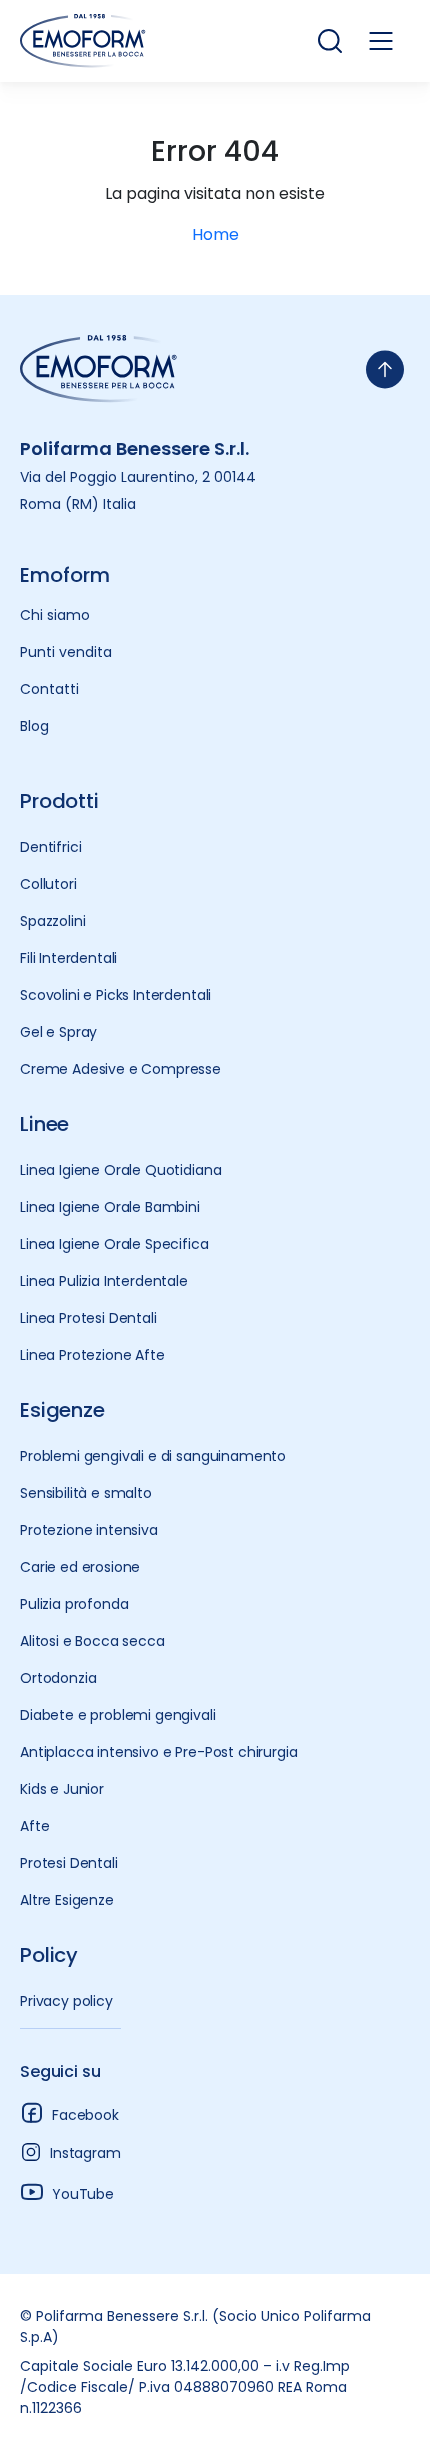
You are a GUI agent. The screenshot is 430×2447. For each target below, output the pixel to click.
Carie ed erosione (80, 1567)
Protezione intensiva (89, 1530)
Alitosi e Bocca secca (92, 1641)
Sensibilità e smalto (86, 1493)
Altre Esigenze (67, 1900)
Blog (34, 726)
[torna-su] (385, 369)
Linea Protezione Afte (92, 1355)
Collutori (48, 884)
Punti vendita (66, 652)
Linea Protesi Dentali (88, 1318)
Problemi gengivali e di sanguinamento (153, 1456)
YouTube (83, 2194)
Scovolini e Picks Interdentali (115, 995)
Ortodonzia (58, 1678)
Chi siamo (55, 615)
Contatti (49, 689)
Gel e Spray (58, 1032)
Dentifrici (50, 847)
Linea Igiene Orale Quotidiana (120, 1170)
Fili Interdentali (68, 958)
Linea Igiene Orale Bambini (110, 1207)
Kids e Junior (62, 1789)
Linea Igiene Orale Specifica (114, 1244)
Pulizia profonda (74, 1604)
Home (215, 234)
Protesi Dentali (69, 1863)
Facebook (85, 2115)
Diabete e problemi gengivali (118, 1715)
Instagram (85, 2153)
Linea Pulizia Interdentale (104, 1281)
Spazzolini (52, 921)
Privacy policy (66, 2001)
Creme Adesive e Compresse (120, 1069)
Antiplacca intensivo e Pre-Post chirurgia (158, 1752)
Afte (34, 1826)
